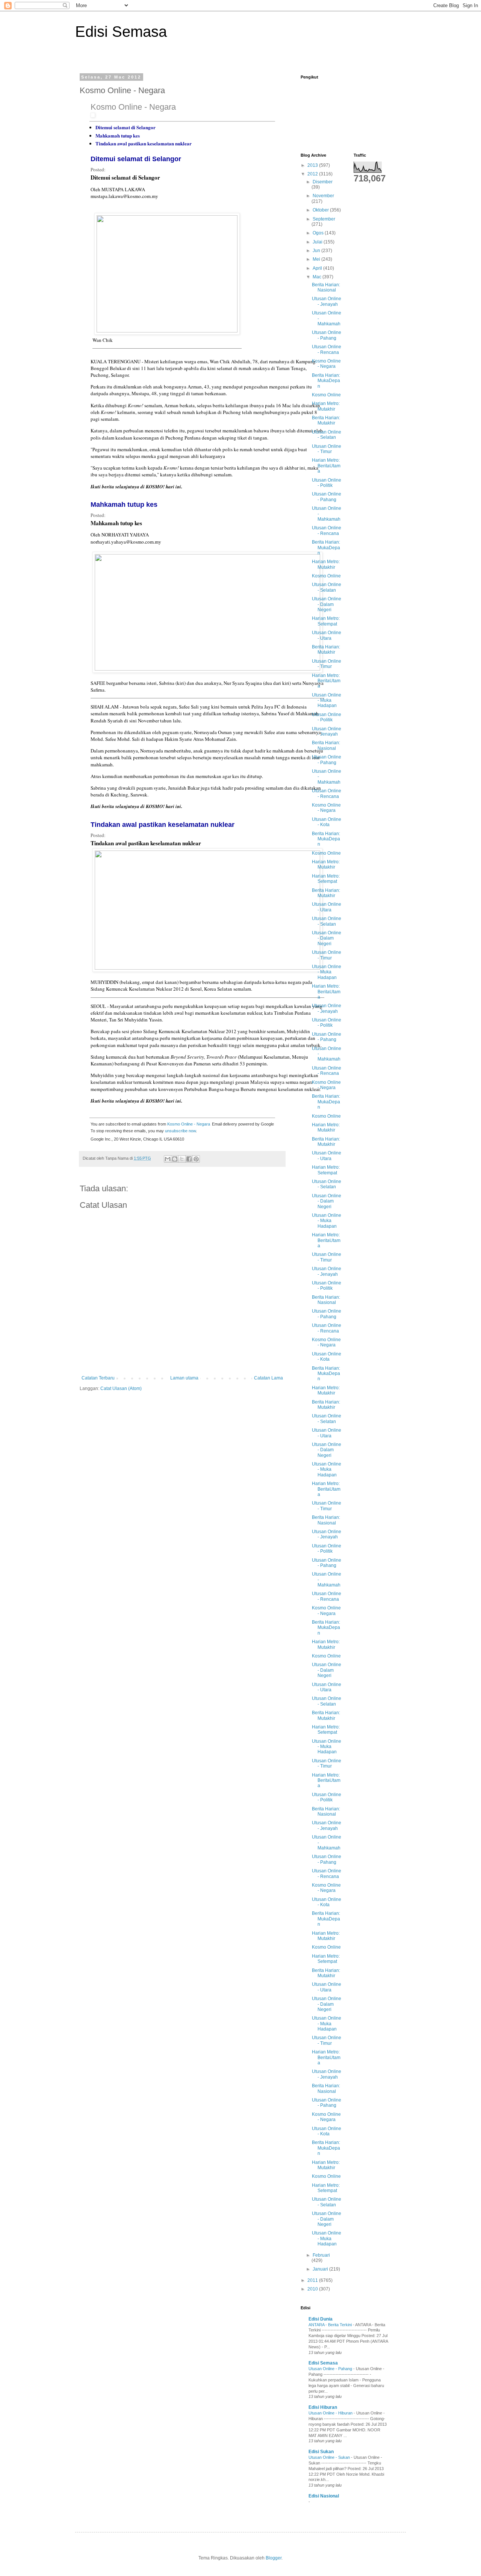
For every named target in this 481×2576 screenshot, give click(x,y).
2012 (313, 174)
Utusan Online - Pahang (327, 335)
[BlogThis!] (175, 1159)
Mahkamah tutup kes (118, 135)
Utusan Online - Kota (327, 822)
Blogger (274, 2558)
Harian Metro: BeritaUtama (326, 466)
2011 (313, 2280)
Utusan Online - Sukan (330, 2457)
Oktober (321, 210)
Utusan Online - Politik (327, 483)
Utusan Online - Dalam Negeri (327, 604)
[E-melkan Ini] (168, 1159)
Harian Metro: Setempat (326, 621)
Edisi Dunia (321, 2319)
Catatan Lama (268, 1378)
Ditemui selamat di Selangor (126, 127)
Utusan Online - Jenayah (327, 301)
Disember (323, 182)
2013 (313, 165)
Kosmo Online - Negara (133, 107)
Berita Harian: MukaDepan (326, 381)
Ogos (319, 233)
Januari (321, 2269)
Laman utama (184, 1378)
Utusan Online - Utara (327, 635)
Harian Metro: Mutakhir (326, 406)
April (318, 268)
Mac (318, 277)
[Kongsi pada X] (182, 1159)
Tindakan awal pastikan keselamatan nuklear (144, 143)
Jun (317, 251)
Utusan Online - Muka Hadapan (327, 700)
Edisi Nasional (324, 2496)
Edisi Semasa (121, 32)
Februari (321, 2255)
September (324, 219)
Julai (318, 242)
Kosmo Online (326, 395)
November (323, 196)
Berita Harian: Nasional (326, 287)
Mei (317, 259)
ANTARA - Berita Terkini (331, 2325)
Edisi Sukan (321, 2452)
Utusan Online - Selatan (327, 435)
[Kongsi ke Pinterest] (196, 1159)
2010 (313, 2289)
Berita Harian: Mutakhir (326, 420)
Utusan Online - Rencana (327, 349)
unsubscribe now (180, 1131)
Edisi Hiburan (323, 2407)
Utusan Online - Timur (327, 449)
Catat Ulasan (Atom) (121, 1388)
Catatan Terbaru (98, 1378)
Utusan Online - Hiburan (331, 2413)
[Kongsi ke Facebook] (189, 1159)
